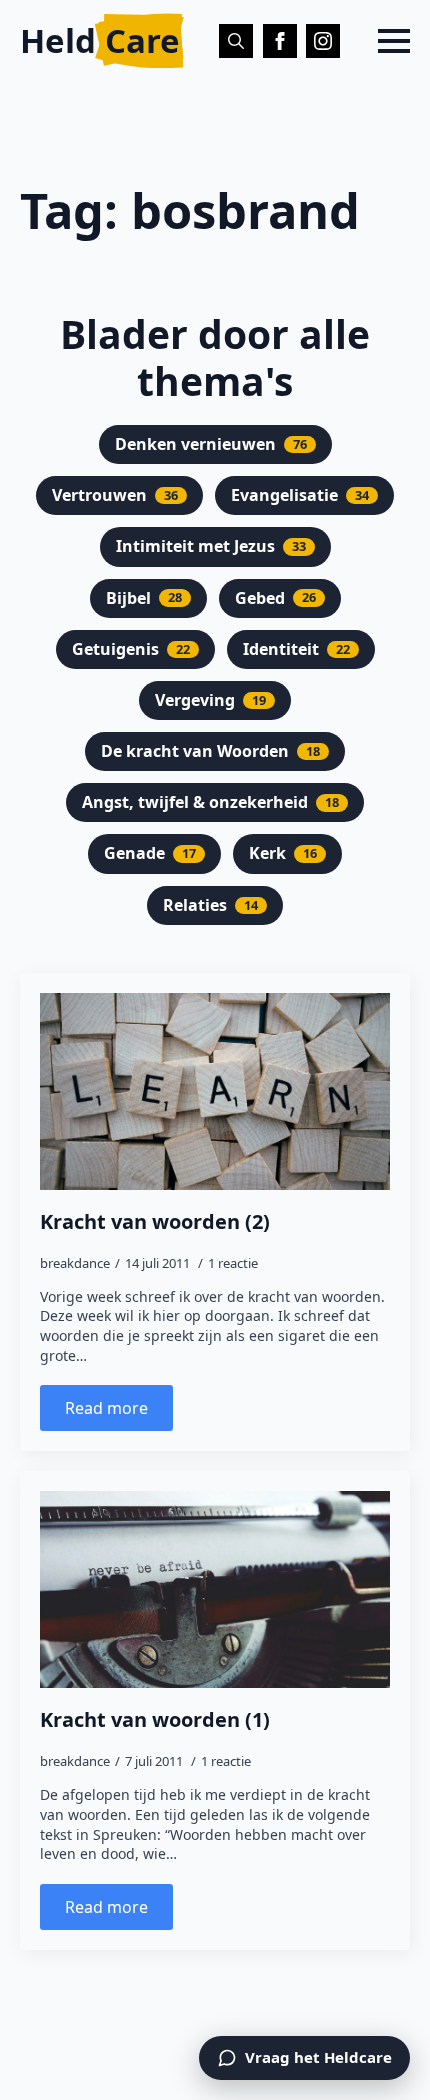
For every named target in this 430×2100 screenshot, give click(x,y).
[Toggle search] (236, 41)
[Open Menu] (394, 41)
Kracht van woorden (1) (155, 1720)
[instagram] (323, 41)
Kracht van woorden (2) (155, 1222)
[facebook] (280, 41)
